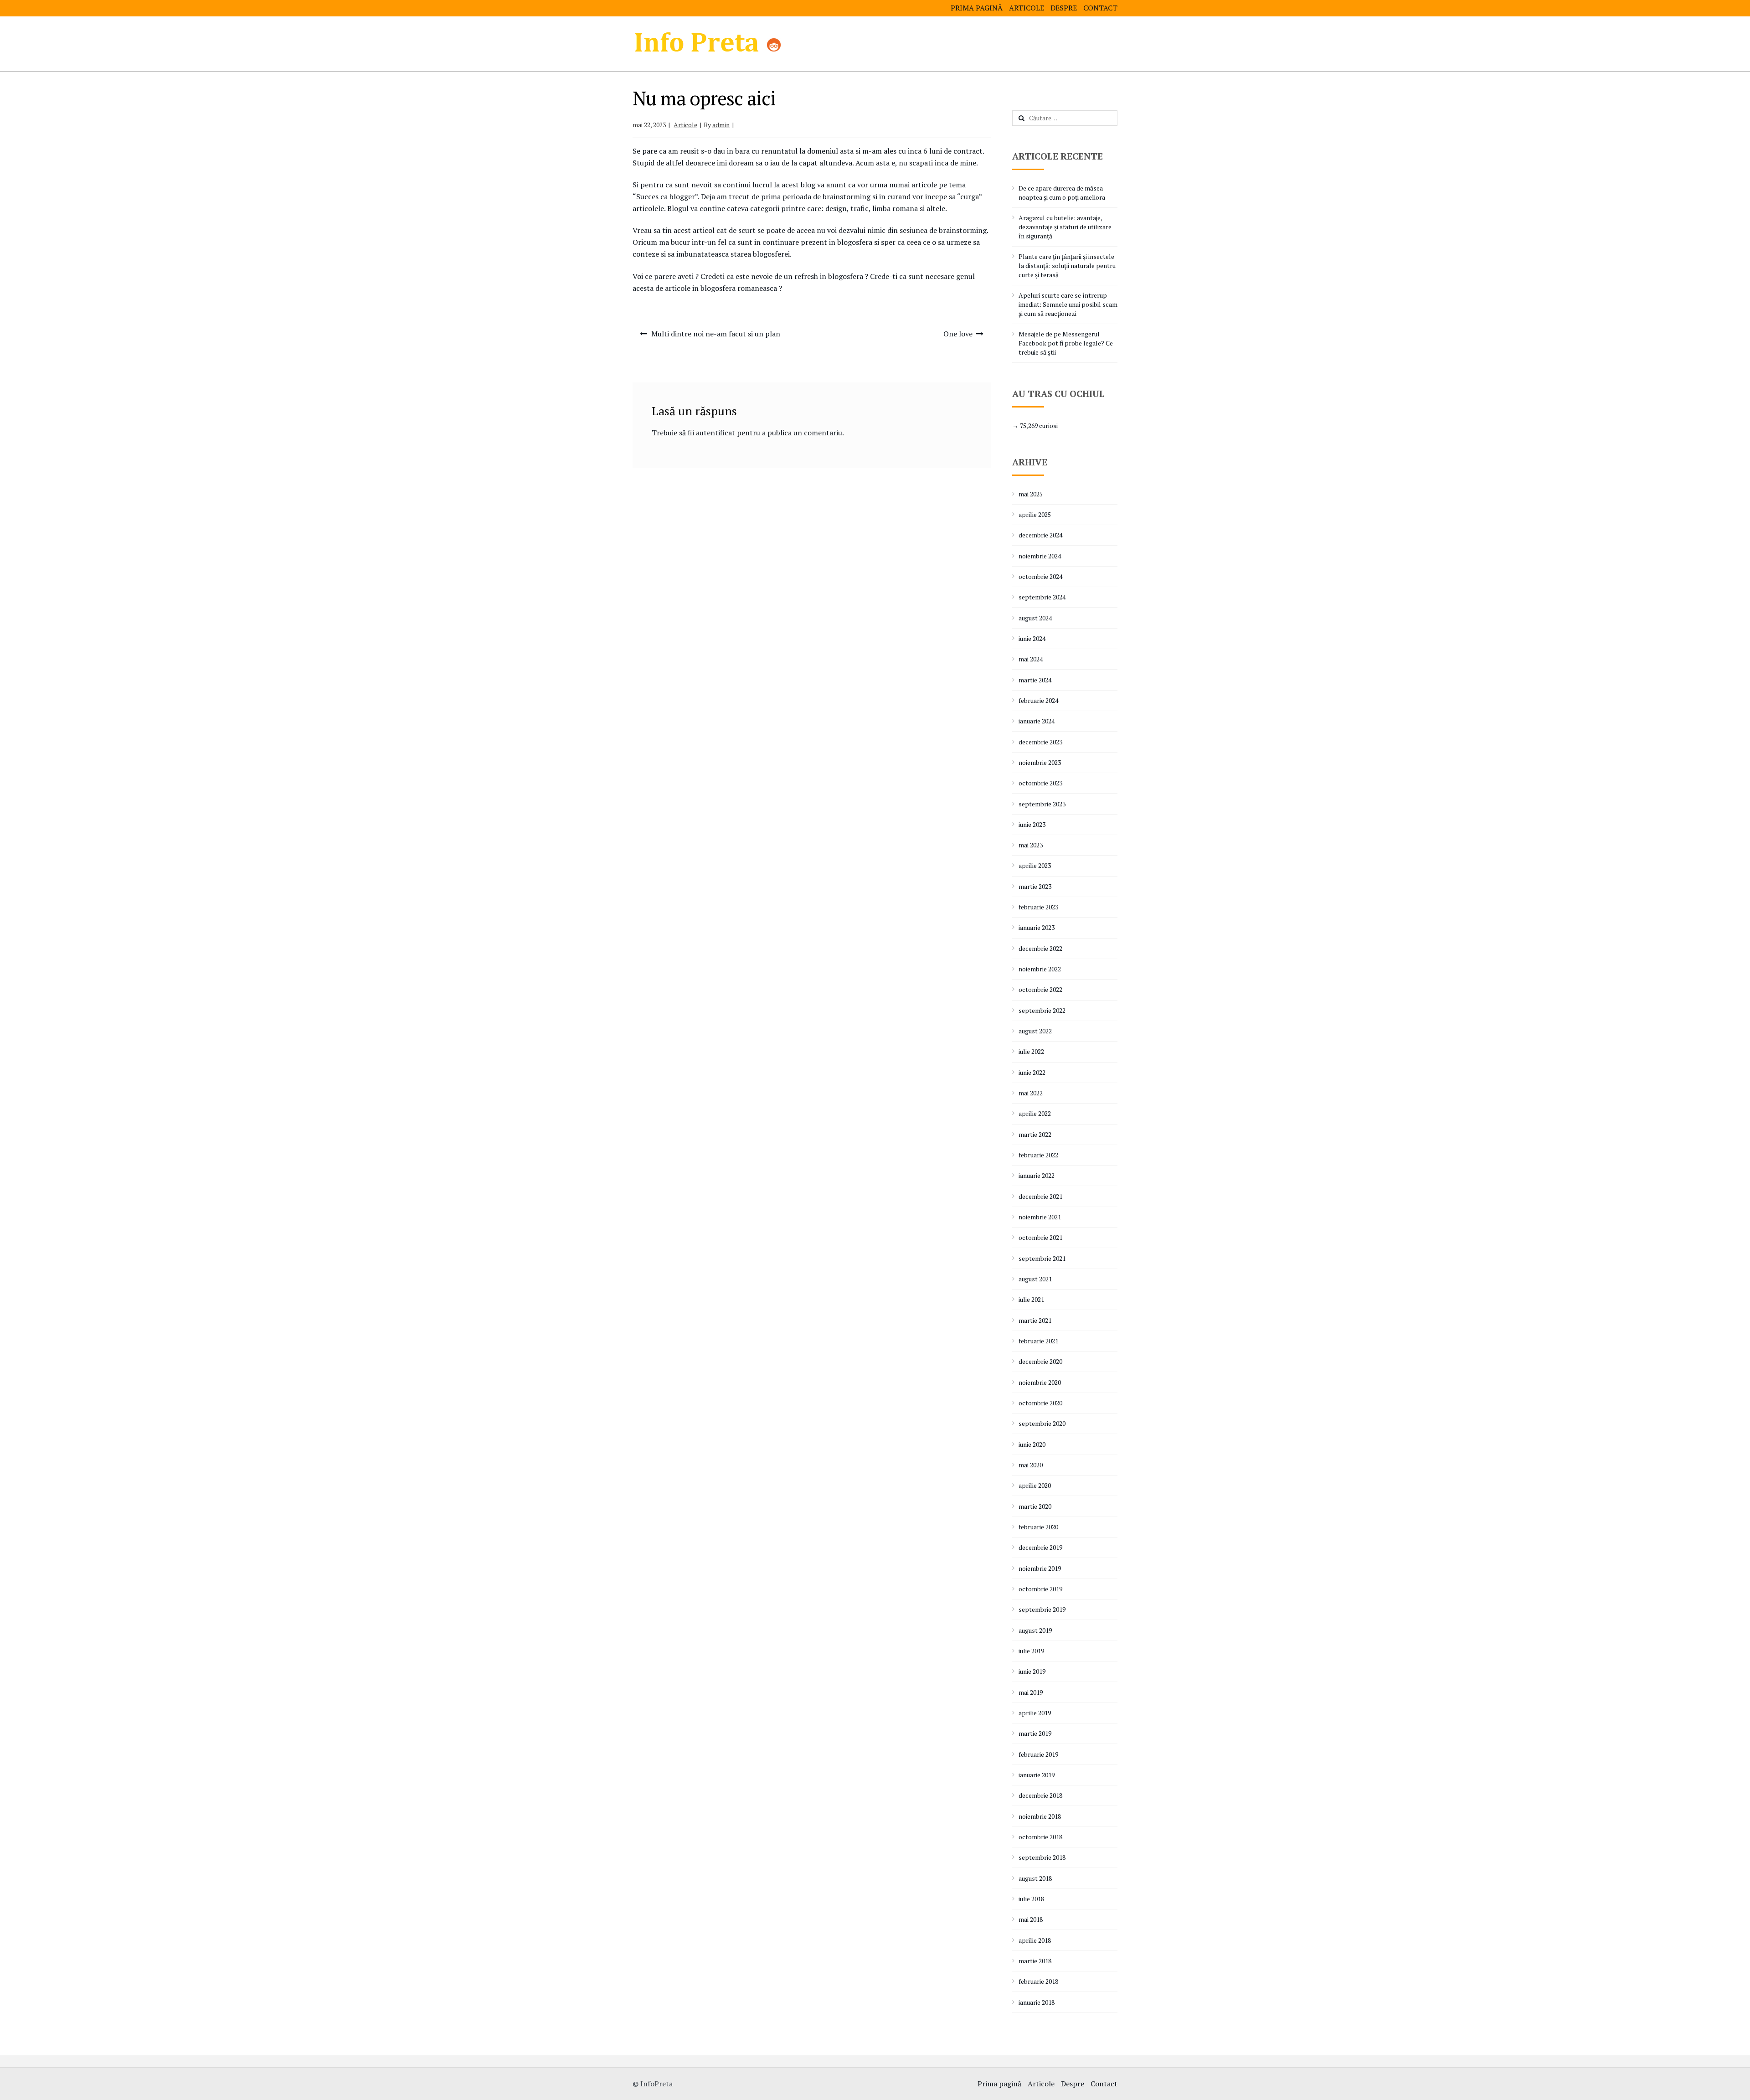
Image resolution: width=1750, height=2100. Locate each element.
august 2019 (1035, 1630)
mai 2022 (1031, 1093)
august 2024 (1035, 618)
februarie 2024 (1038, 700)
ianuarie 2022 (1037, 1175)
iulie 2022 (1031, 1051)
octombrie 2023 (1040, 783)
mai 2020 (1031, 1465)
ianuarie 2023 (1037, 927)
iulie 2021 (1031, 1299)
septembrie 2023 (1042, 804)
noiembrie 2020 (1040, 1382)
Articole (1027, 8)
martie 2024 (1035, 680)
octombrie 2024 (1040, 576)
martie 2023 (1035, 886)
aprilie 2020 (1035, 1485)
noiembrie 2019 (1040, 1568)
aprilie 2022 (1035, 1113)
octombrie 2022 (1040, 989)
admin (721, 125)
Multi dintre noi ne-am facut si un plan (716, 334)
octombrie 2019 (1040, 1589)
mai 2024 (1031, 659)
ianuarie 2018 (1037, 2002)
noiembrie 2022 (1040, 969)
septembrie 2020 (1042, 1423)
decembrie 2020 (1040, 1361)
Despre (1064, 8)
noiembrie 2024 (1040, 556)
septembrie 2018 (1042, 1857)
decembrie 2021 (1040, 1196)
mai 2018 (1031, 1919)
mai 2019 (1031, 1692)
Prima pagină (977, 8)
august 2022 (1035, 1031)
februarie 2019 (1038, 1754)
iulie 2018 (1031, 1899)
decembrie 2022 (1040, 948)
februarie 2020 (1038, 1527)
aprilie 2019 (1035, 1713)
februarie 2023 (1038, 907)
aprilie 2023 (1035, 865)
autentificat (715, 433)
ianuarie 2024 (1037, 721)
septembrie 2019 (1042, 1609)
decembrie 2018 (1040, 1795)
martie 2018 (1035, 1961)
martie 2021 (1035, 1320)
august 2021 (1035, 1279)
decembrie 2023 (1040, 742)
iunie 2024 (1032, 638)
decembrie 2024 (1040, 535)
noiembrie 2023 (1040, 762)
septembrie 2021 (1042, 1258)
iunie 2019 (1032, 1671)
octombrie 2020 (1040, 1403)
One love (958, 334)
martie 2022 (1035, 1134)
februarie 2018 (1038, 1981)
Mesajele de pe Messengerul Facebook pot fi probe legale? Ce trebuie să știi (1066, 343)
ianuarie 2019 (1037, 1775)
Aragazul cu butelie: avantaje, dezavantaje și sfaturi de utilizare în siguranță (1065, 227)
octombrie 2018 (1040, 1837)
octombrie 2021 (1040, 1237)
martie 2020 (1035, 1506)
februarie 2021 (1038, 1341)
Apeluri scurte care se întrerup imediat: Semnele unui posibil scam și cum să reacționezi (1068, 304)
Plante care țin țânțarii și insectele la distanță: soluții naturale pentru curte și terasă (1067, 266)
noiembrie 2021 (1040, 1217)
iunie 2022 (1032, 1072)
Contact (1100, 8)
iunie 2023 (1032, 824)
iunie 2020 (1032, 1444)
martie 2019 (1035, 1733)
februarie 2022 (1038, 1155)
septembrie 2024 (1042, 597)
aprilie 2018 (1035, 1940)
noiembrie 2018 (1040, 1816)
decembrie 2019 (1040, 1547)
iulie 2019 (1031, 1651)
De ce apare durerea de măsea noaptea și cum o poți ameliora (1062, 193)
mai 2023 (1031, 845)
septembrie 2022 (1042, 1010)
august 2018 (1035, 1878)
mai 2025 (1031, 494)
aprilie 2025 (1035, 514)
